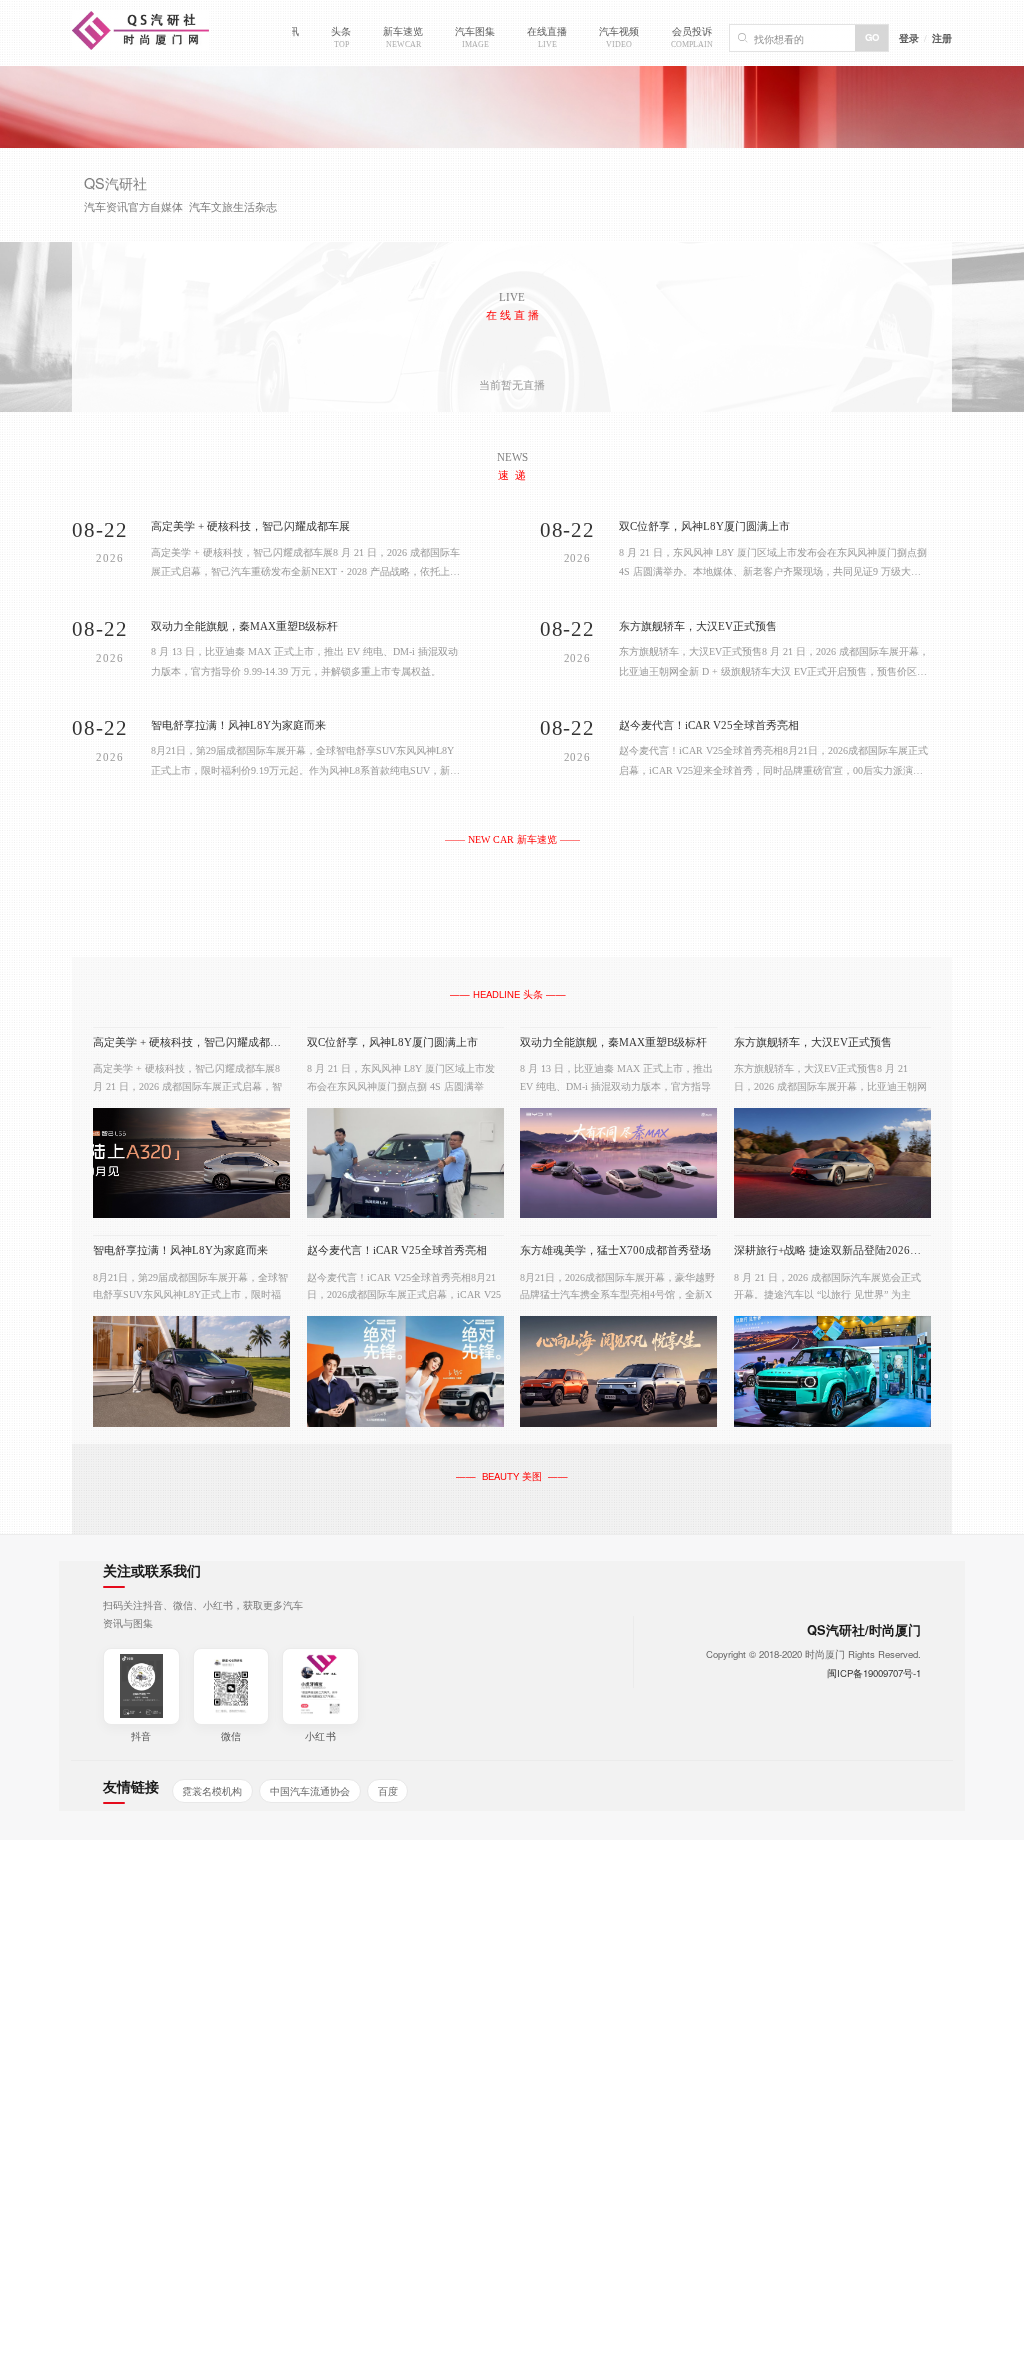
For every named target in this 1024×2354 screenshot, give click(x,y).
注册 (942, 38)
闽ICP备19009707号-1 (874, 1673)
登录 (909, 38)
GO (872, 37)
